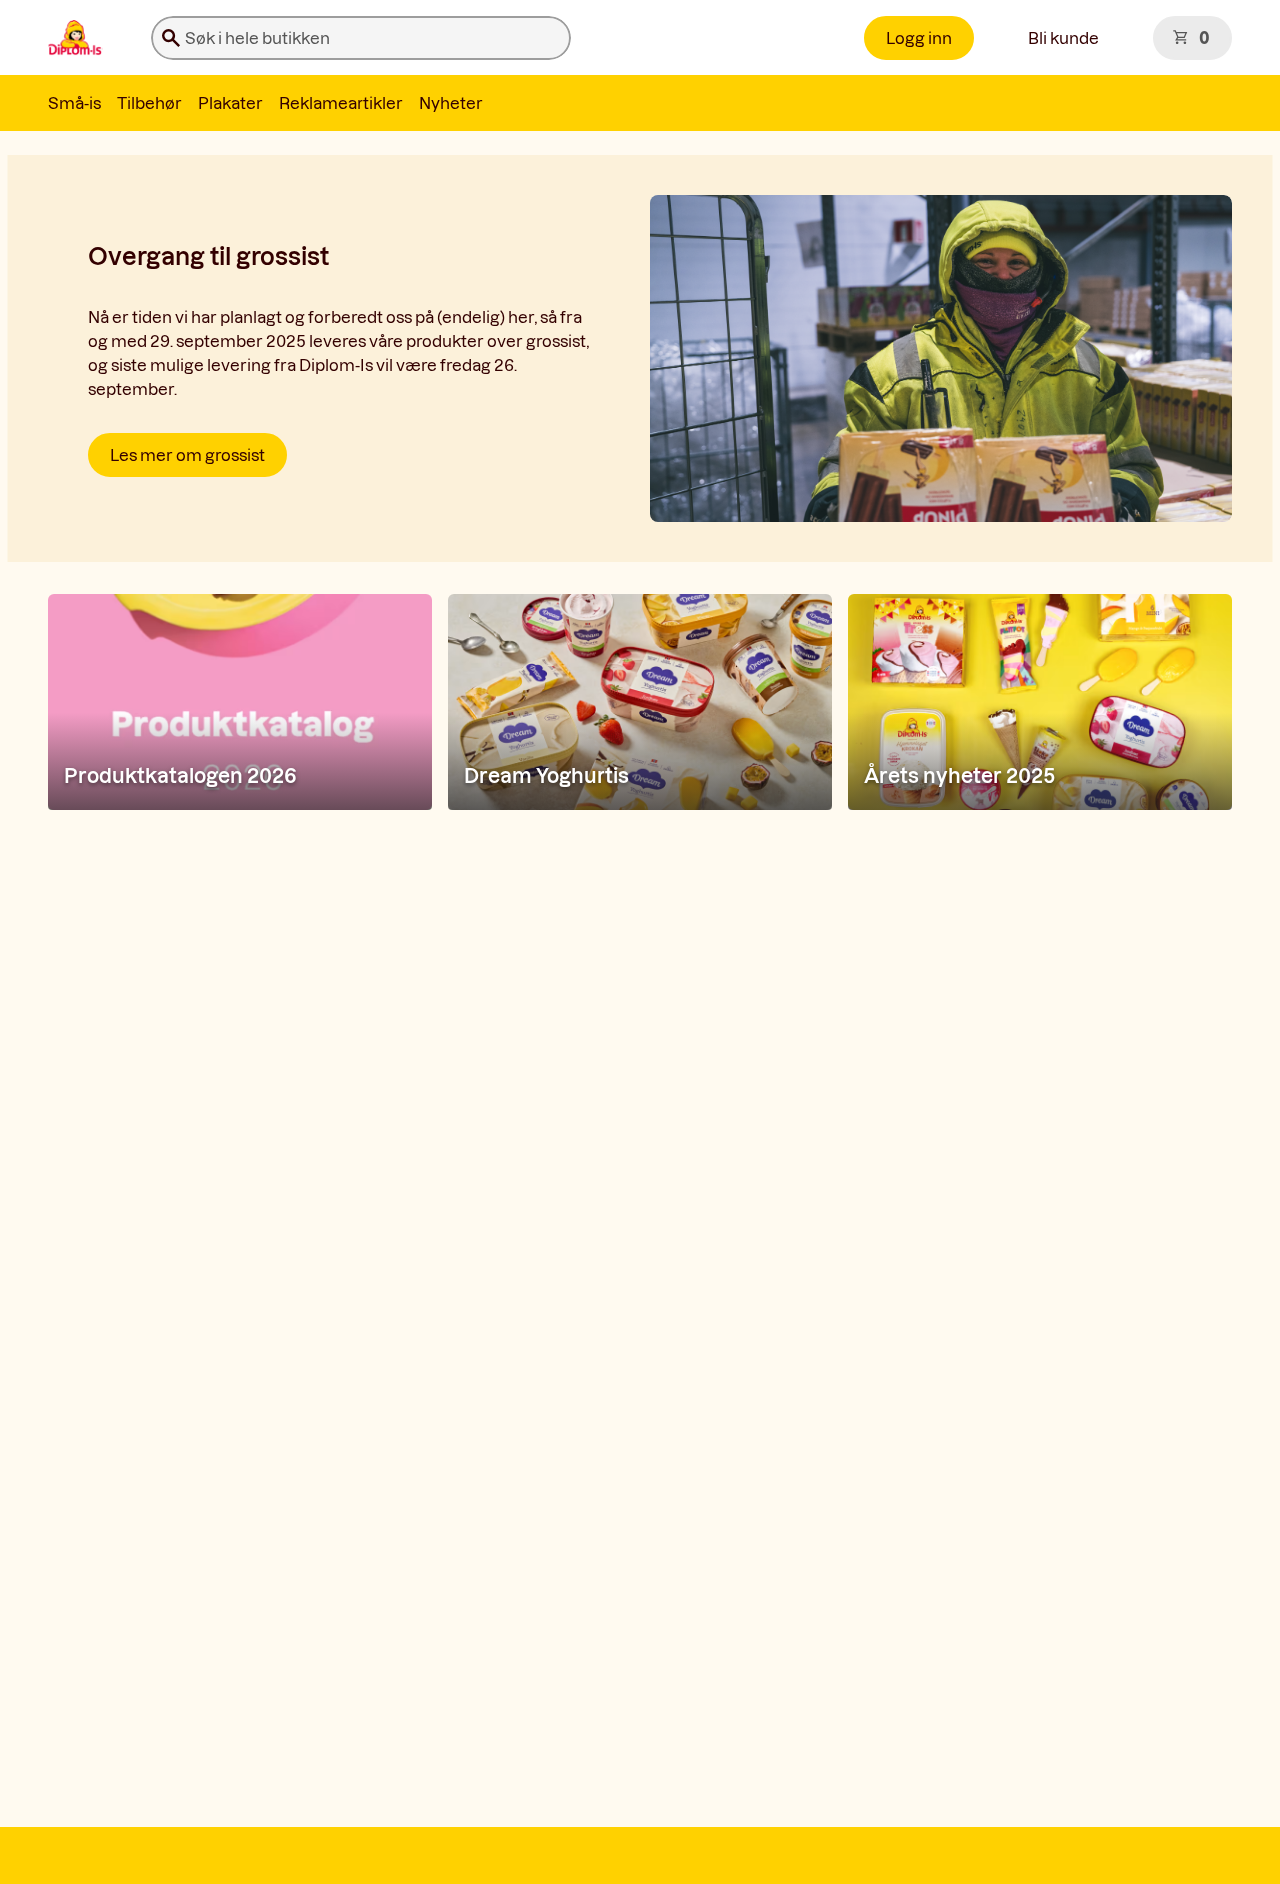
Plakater (230, 103)
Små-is (74, 103)
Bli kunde (1063, 38)
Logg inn (919, 38)
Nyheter (451, 103)
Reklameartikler (341, 103)
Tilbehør (149, 103)
